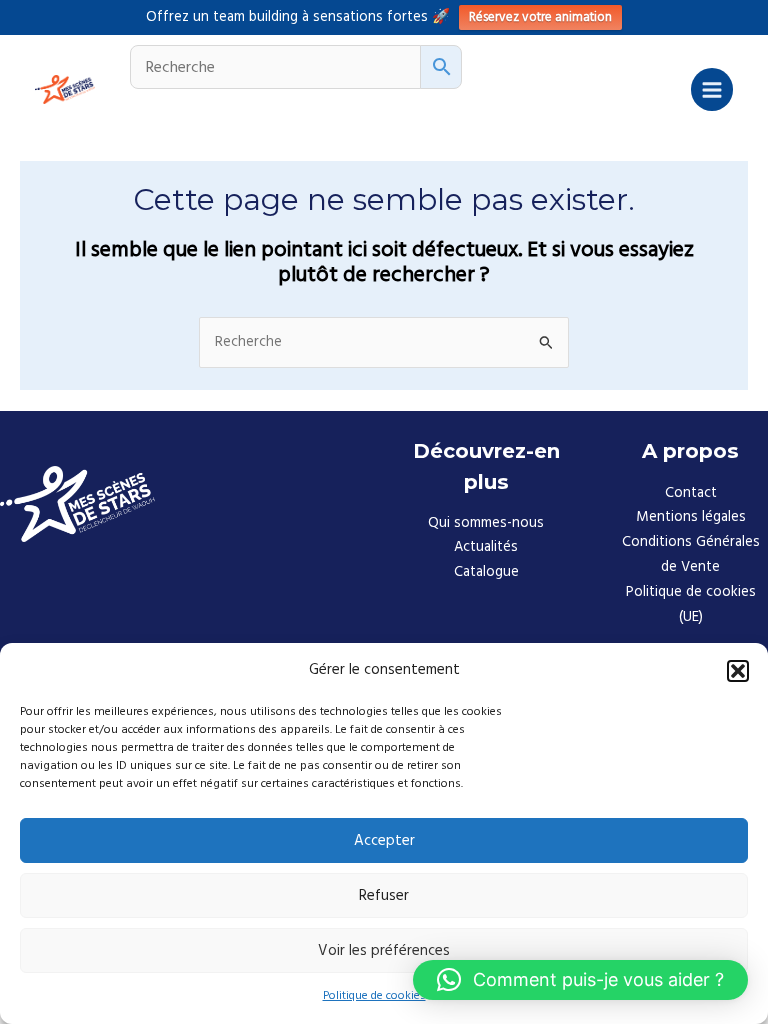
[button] (738, 671)
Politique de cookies (374, 995)
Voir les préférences (384, 950)
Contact (691, 493)
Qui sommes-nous (486, 523)
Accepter (384, 840)
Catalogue (486, 572)
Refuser (384, 895)
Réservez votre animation (540, 17)
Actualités (486, 547)
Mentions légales (691, 517)
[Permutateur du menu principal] (712, 89)
